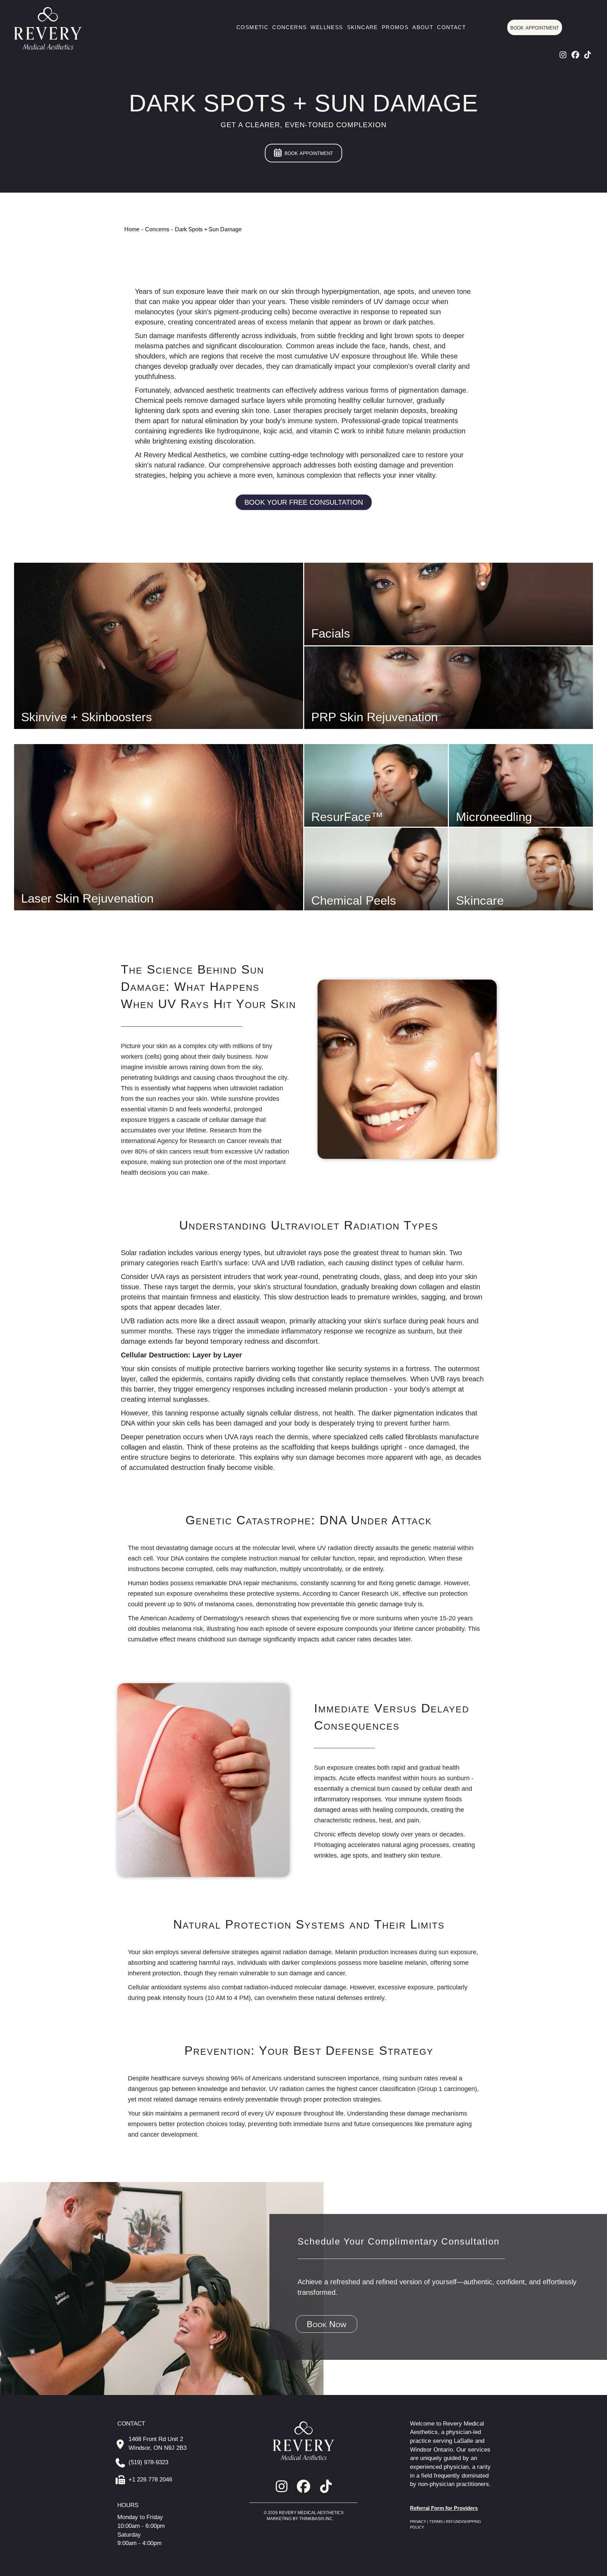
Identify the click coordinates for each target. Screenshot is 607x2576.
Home (132, 229)
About (423, 27)
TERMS (436, 2522)
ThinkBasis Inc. (316, 2519)
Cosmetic (252, 27)
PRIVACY (419, 2522)
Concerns (289, 27)
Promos (395, 27)
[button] (563, 55)
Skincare (363, 27)
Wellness (327, 27)
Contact (451, 27)
